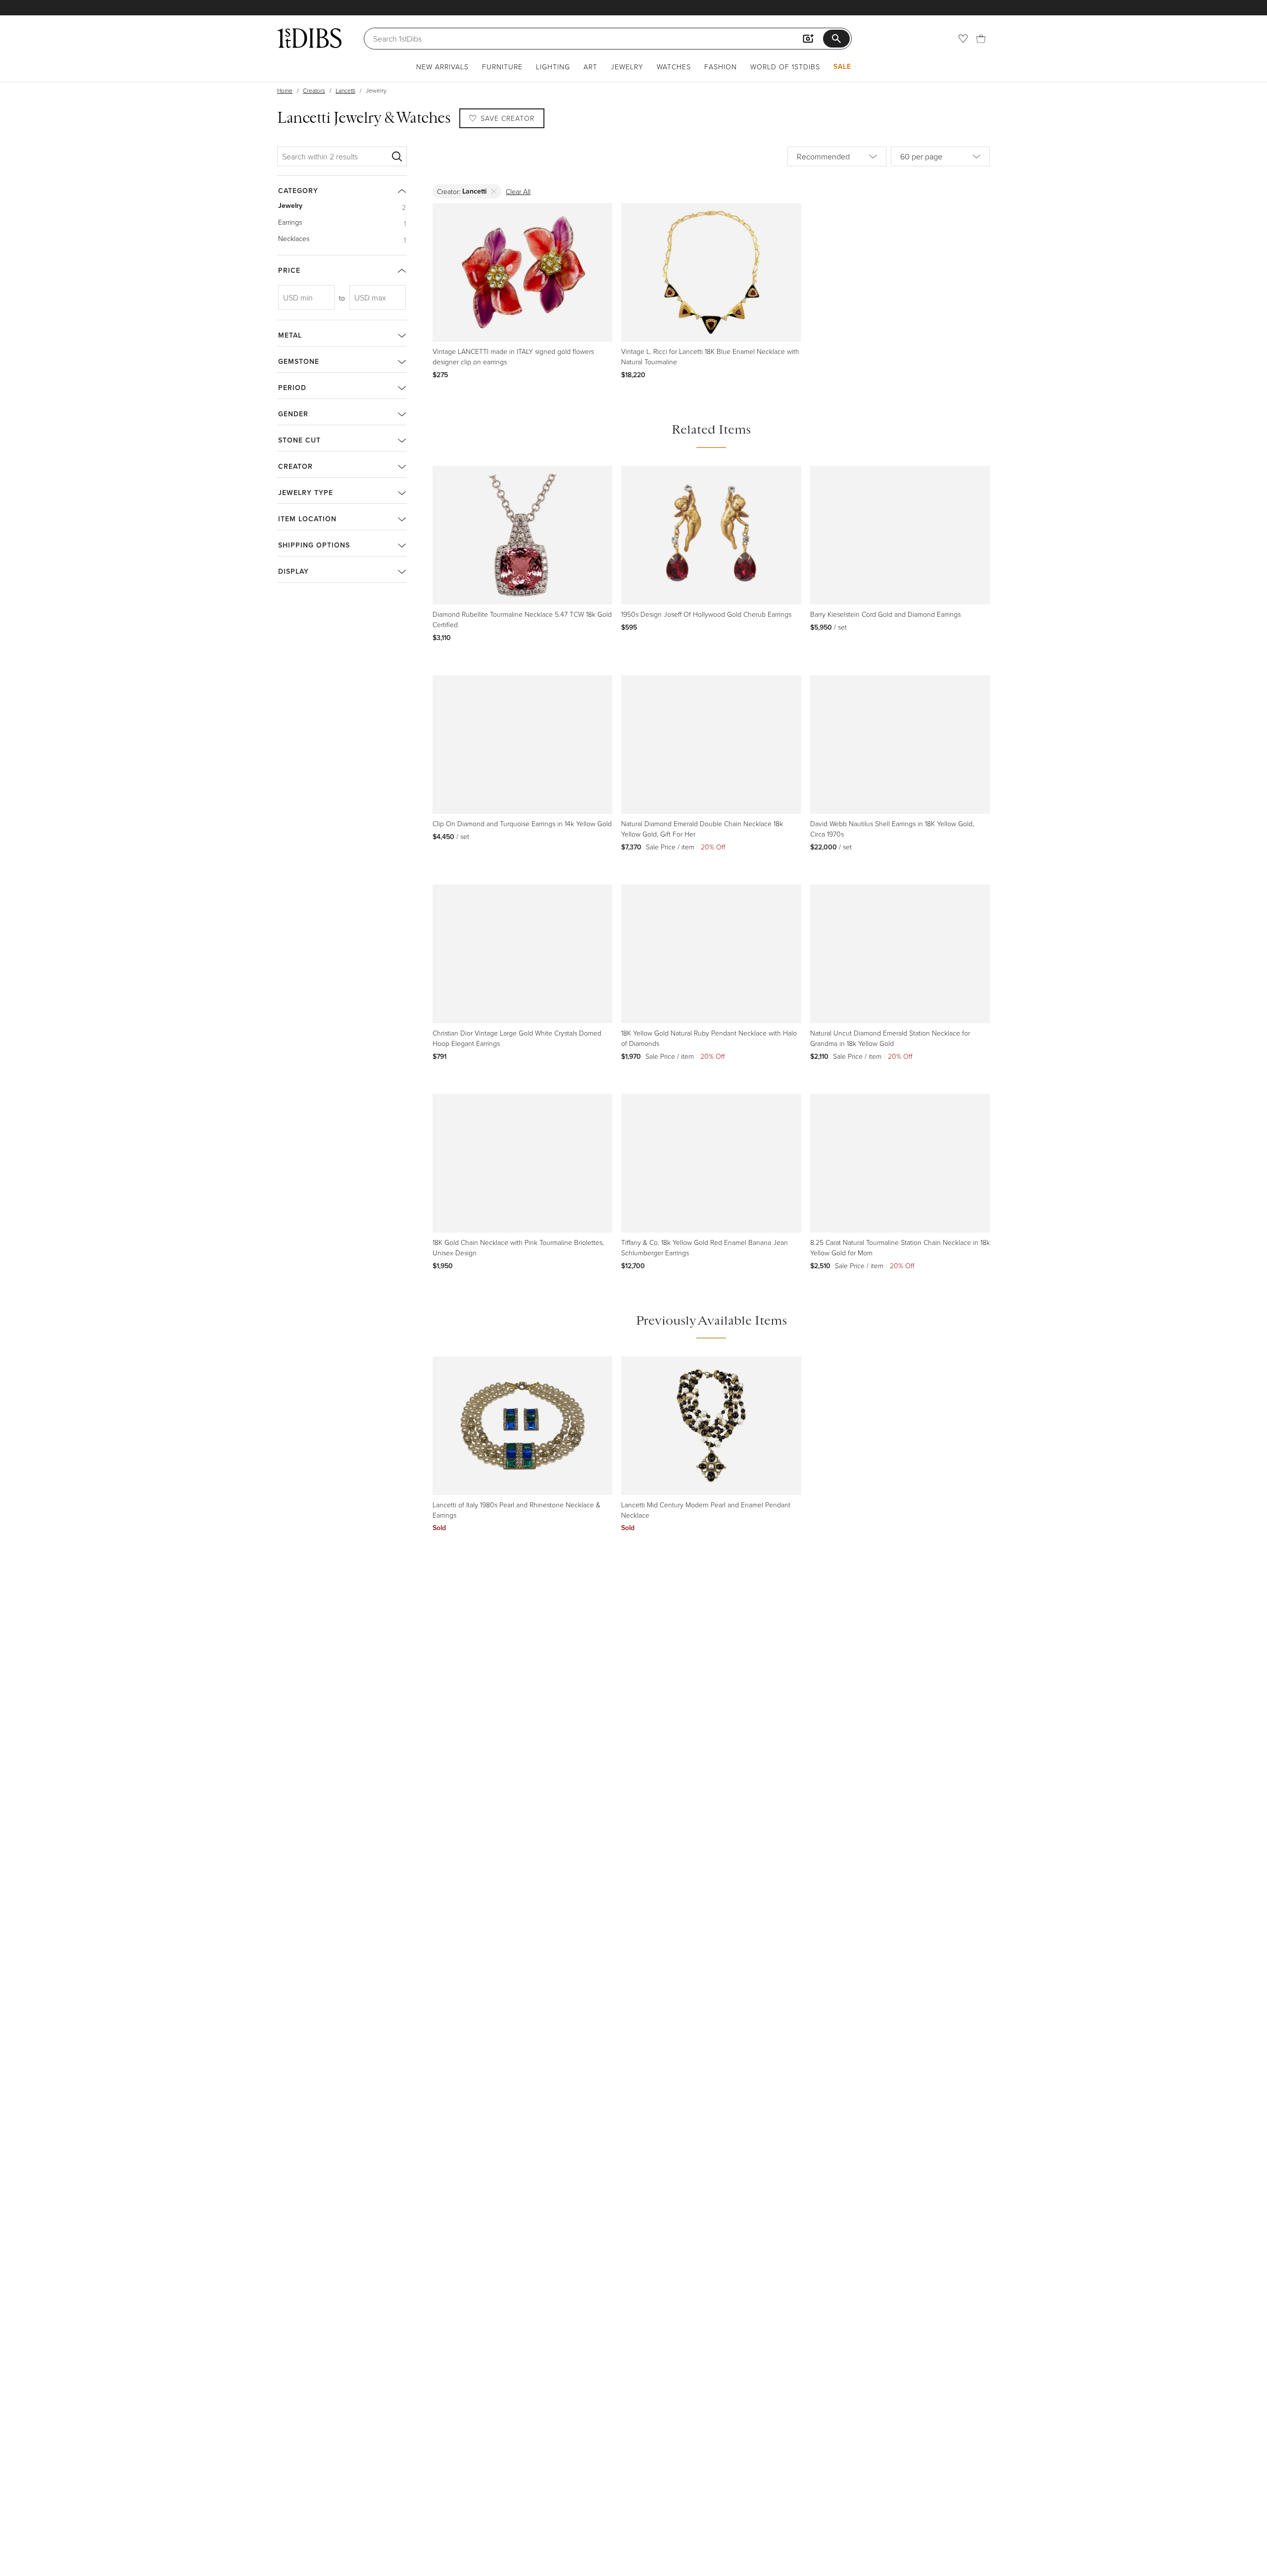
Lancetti (345, 90)
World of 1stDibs (785, 67)
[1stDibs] (309, 38)
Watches (674, 67)
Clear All (518, 191)
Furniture (502, 67)
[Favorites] (963, 39)
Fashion (721, 67)
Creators (314, 90)
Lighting (553, 67)
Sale (842, 66)
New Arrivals (442, 67)
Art (590, 67)
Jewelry (627, 67)
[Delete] (494, 191)
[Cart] (981, 39)
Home (285, 90)
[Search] (397, 156)
